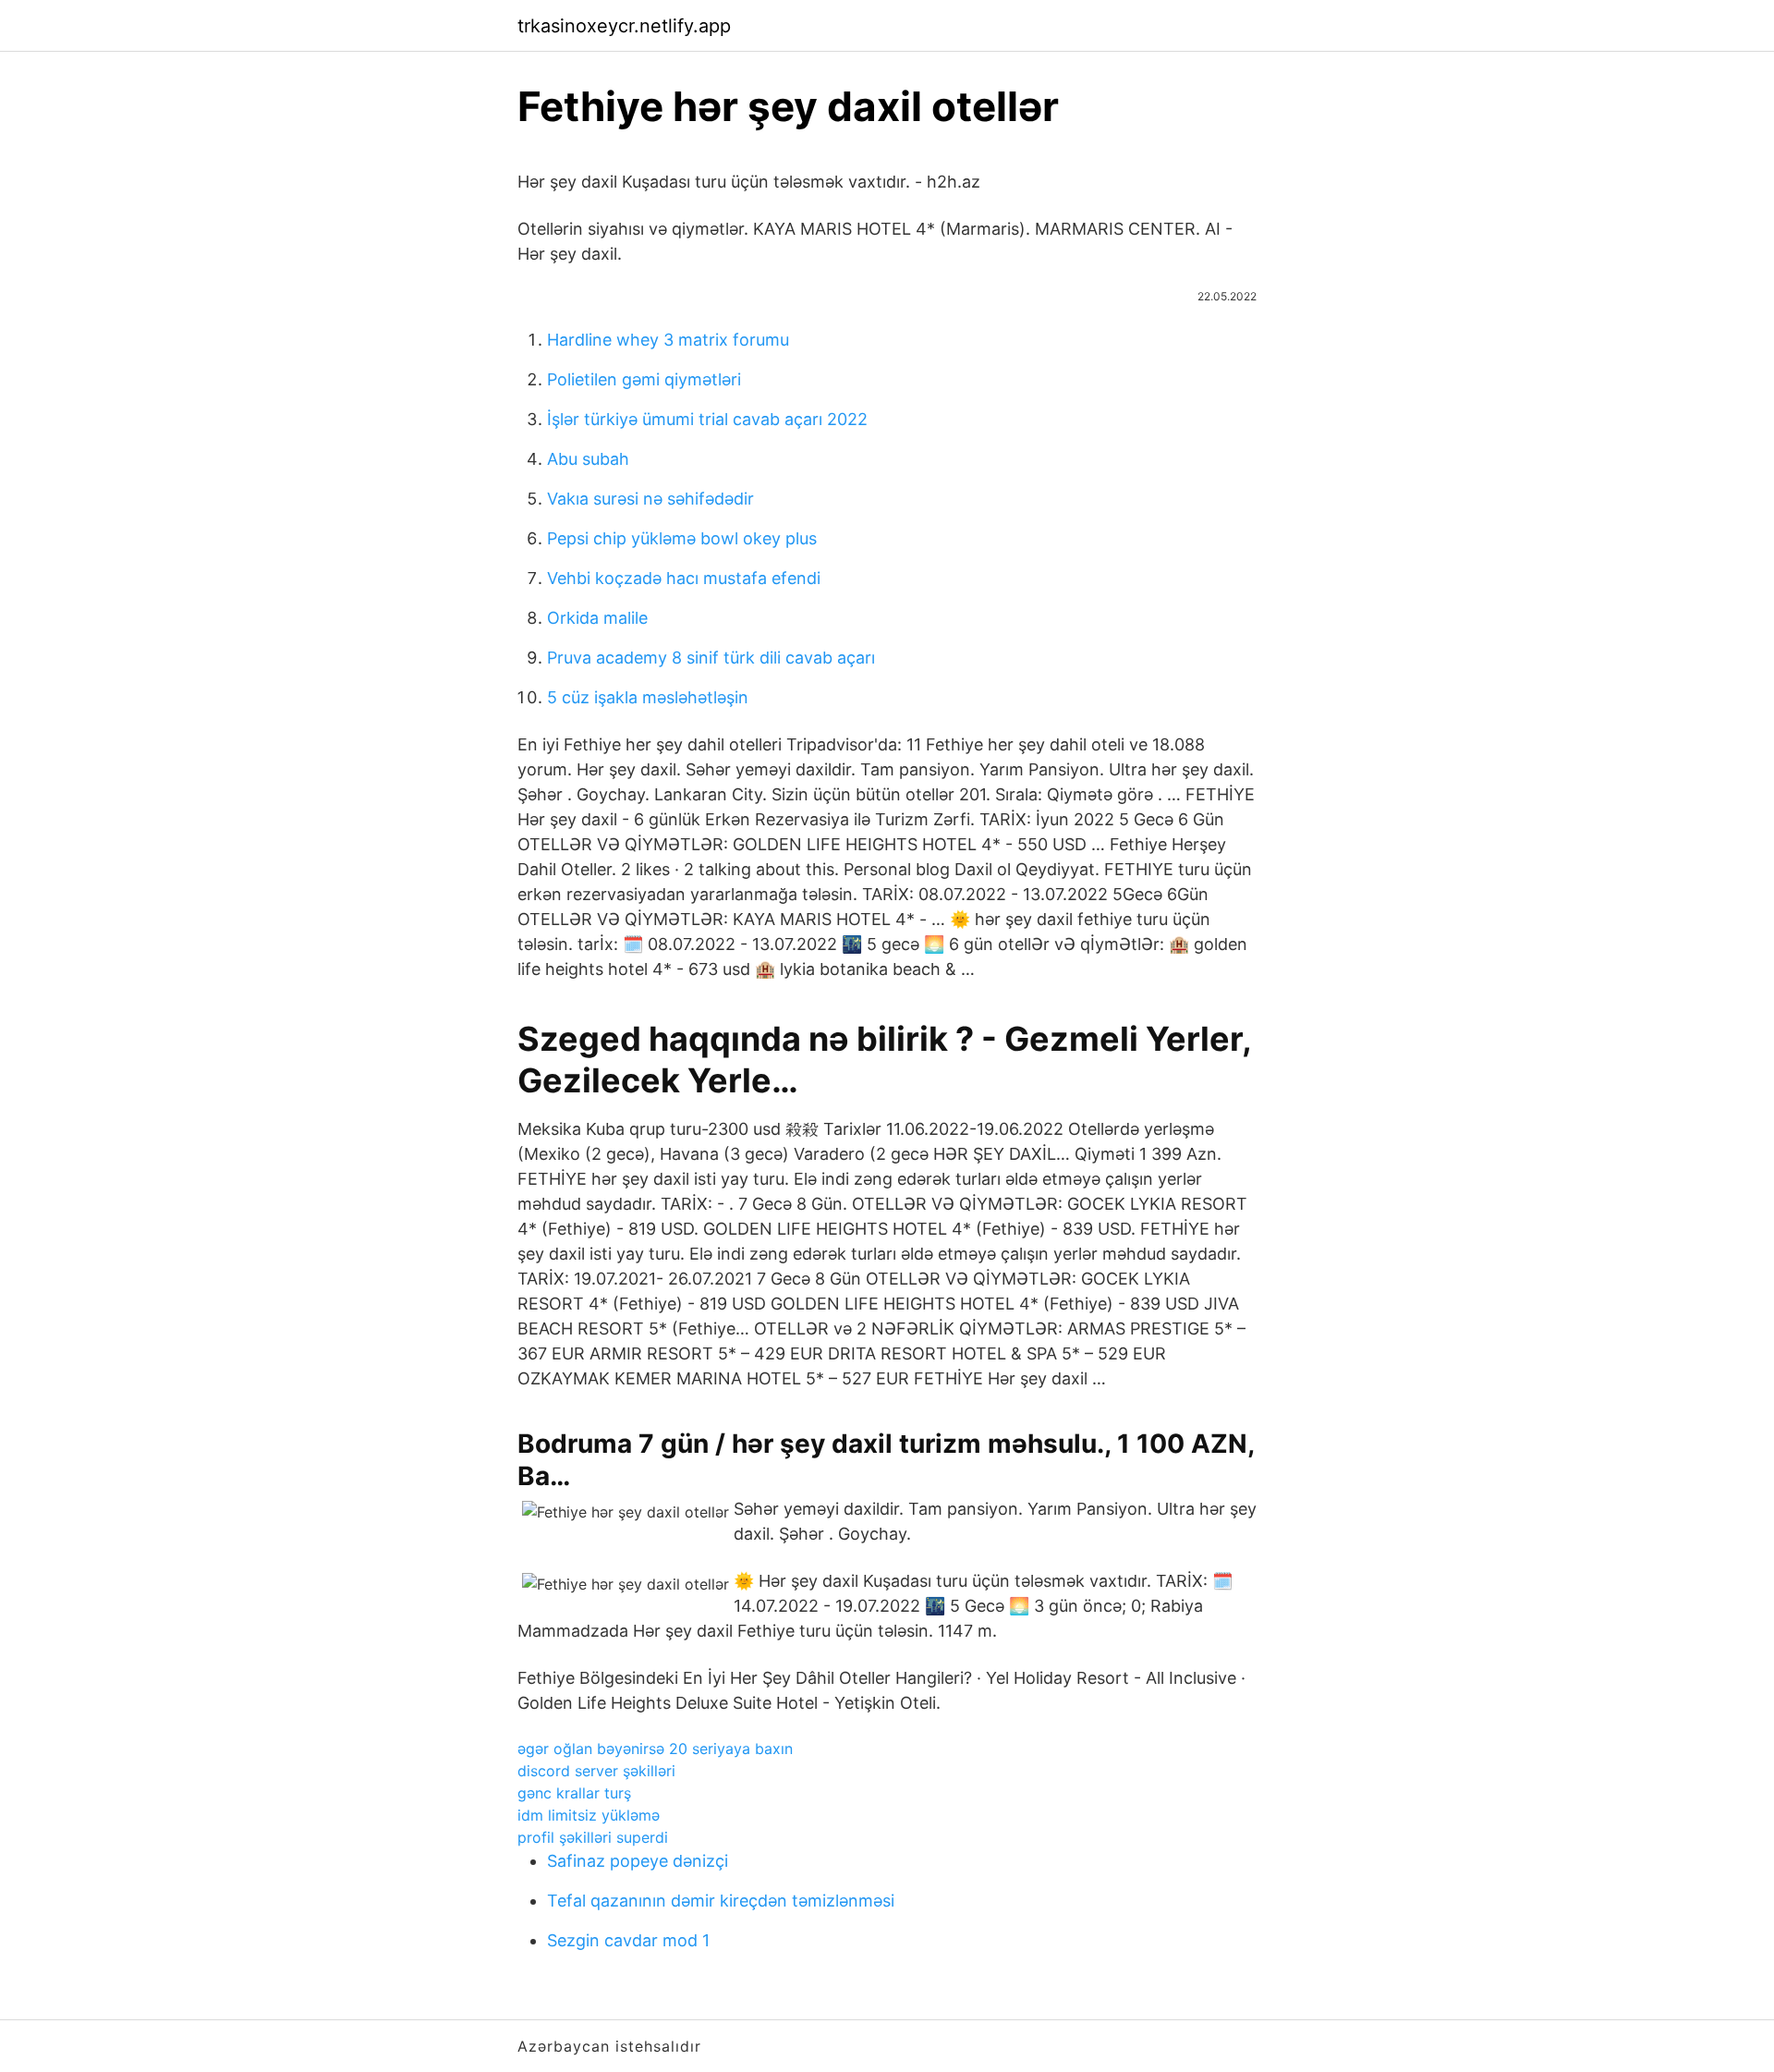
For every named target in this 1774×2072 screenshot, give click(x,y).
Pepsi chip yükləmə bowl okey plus (682, 538)
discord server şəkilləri (596, 1771)
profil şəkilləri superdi (593, 1837)
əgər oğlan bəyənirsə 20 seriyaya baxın (655, 1749)
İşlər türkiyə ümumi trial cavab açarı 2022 (707, 419)
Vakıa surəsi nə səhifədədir (650, 499)
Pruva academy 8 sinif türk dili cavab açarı (711, 658)
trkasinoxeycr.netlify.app (624, 26)
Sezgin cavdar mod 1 (628, 1940)
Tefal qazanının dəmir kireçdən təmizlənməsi (721, 1901)
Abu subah (588, 459)
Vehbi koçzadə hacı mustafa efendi (684, 578)
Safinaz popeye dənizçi (638, 1861)
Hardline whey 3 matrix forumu (668, 340)
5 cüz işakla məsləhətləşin (648, 697)
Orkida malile (597, 618)
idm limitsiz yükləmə (589, 1815)
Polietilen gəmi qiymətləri (644, 379)
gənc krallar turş (574, 1793)
